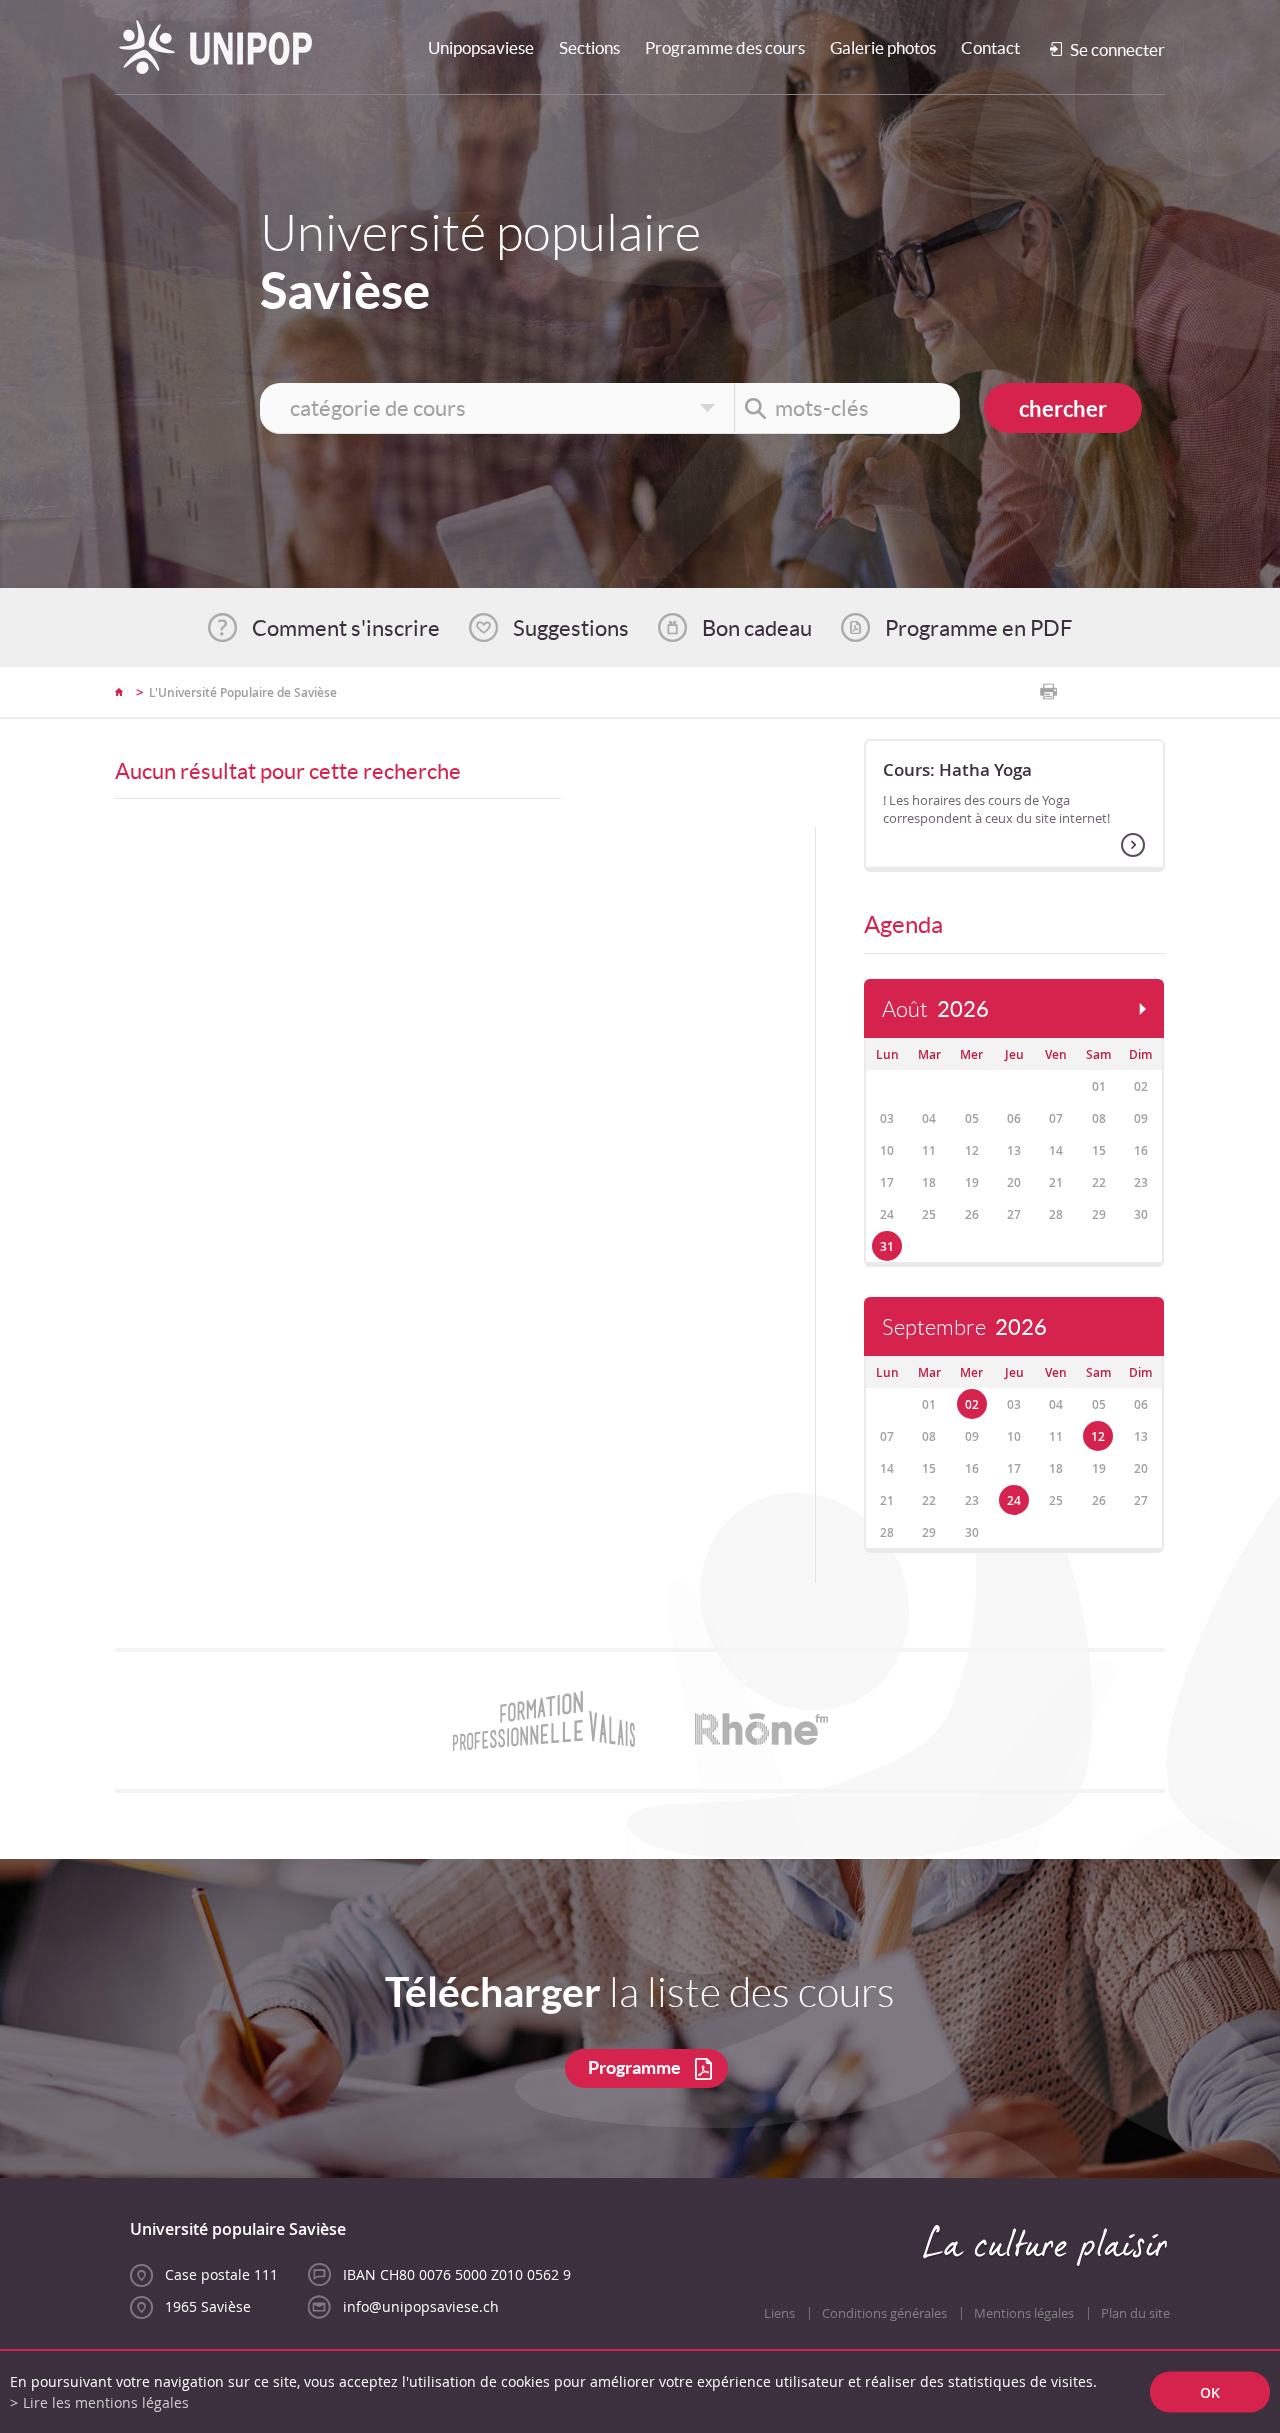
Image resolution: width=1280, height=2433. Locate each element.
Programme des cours (725, 47)
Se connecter (1117, 49)
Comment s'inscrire (346, 628)
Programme (634, 2067)
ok (1210, 2392)
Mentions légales (1024, 2313)
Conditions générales (884, 2313)
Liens (779, 2313)
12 (1098, 1436)
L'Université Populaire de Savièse (243, 692)
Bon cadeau (757, 628)
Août (935, 1009)
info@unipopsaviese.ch (421, 2306)
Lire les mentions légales (106, 2402)
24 (1014, 1500)
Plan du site (1135, 2313)
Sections (589, 47)
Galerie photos (883, 47)
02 (972, 1404)
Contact (990, 47)
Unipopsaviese (481, 47)
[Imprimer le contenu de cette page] (1048, 692)
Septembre (964, 1327)
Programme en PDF (978, 628)
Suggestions (571, 628)
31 (887, 1246)
